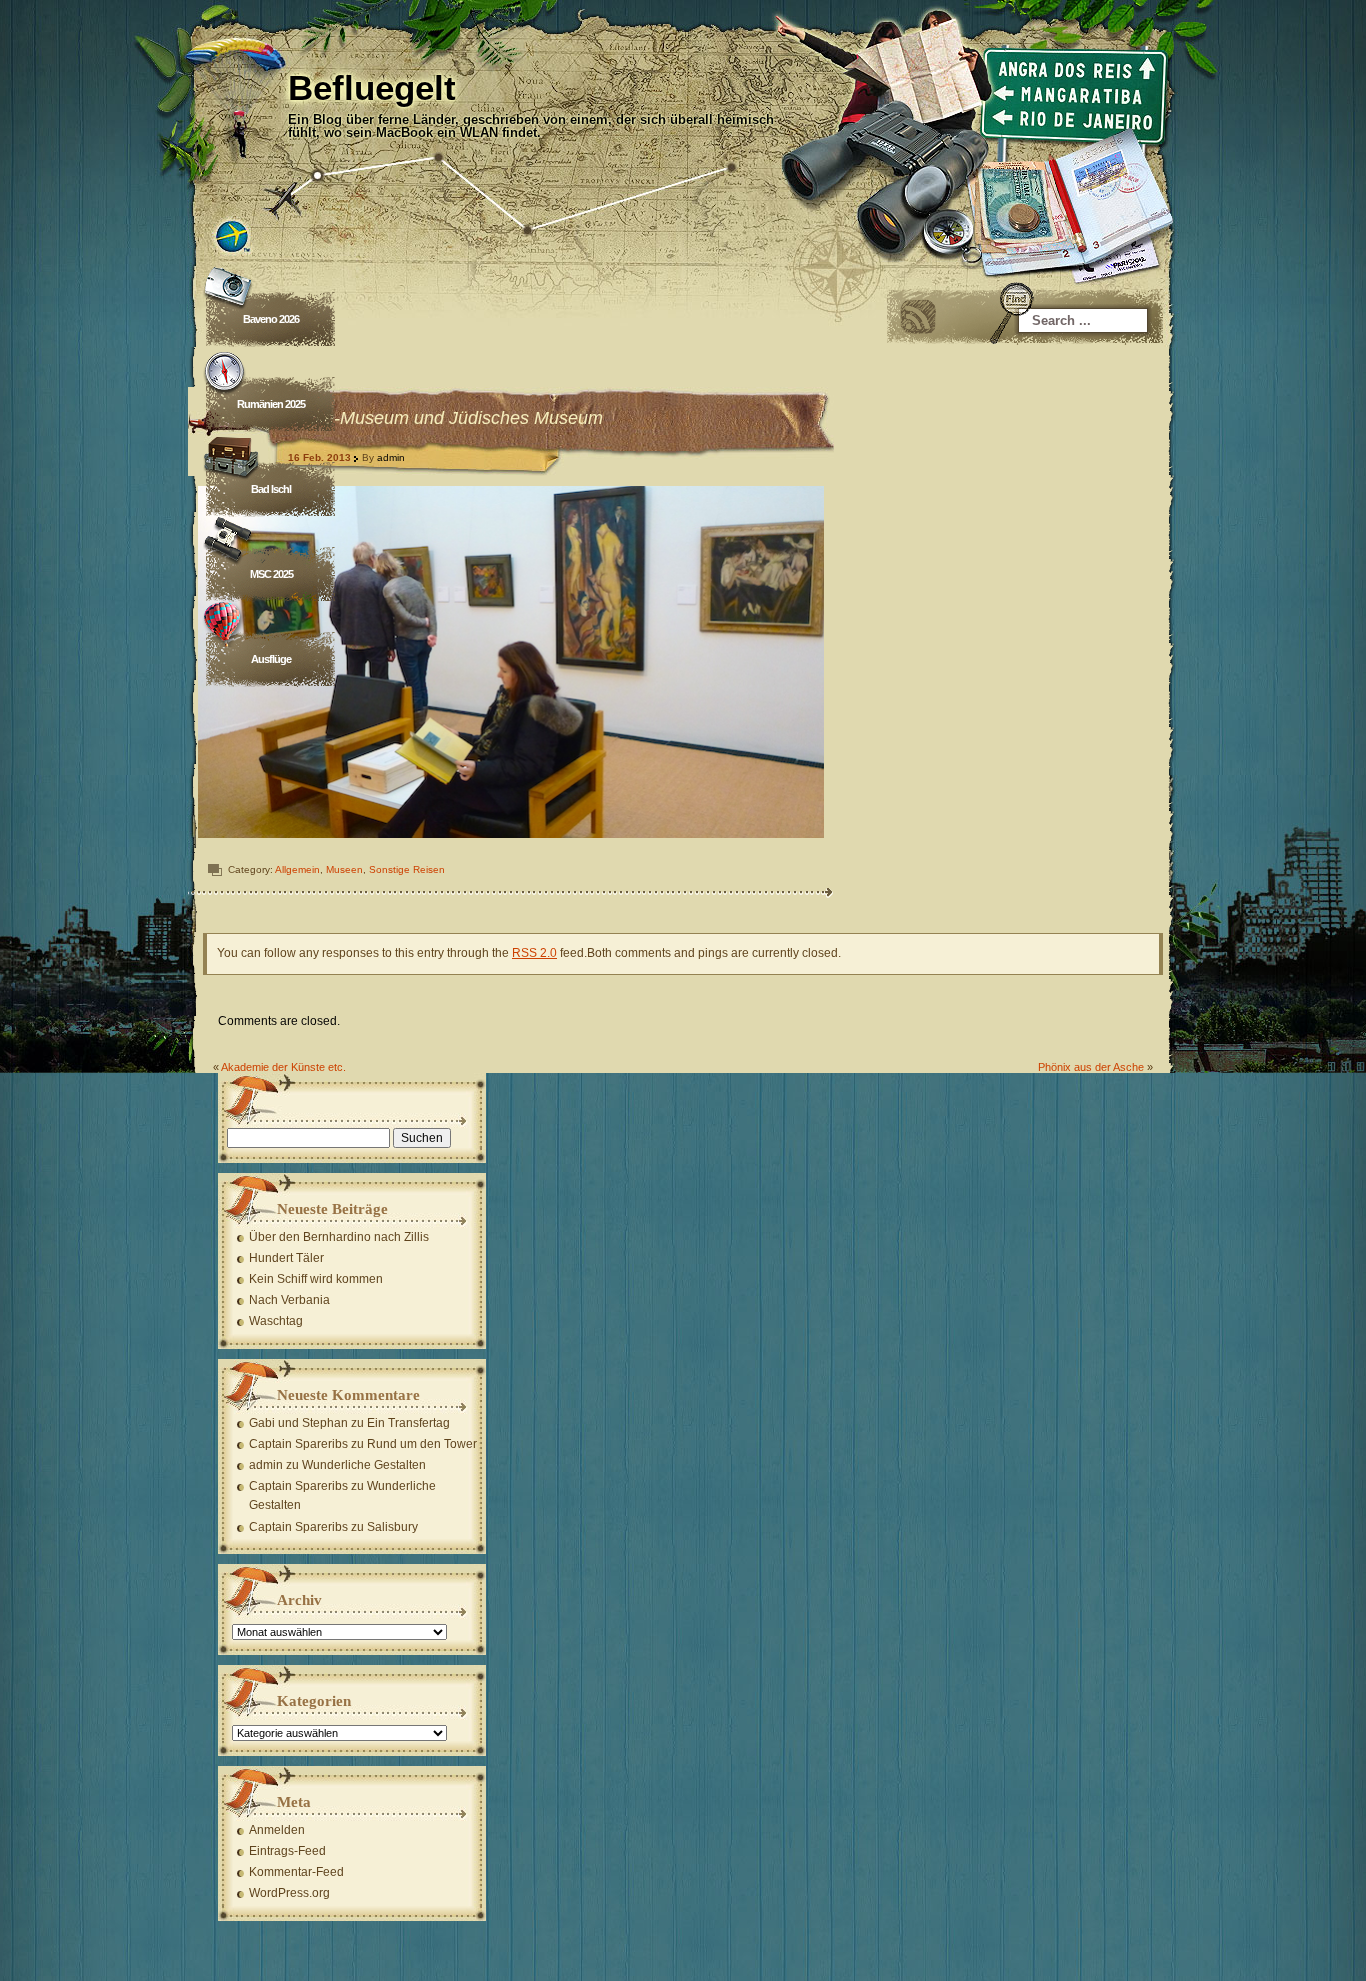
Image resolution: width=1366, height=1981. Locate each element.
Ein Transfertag (408, 1423)
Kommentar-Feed (296, 1872)
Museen (344, 869)
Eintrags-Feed (287, 1851)
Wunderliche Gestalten (364, 1465)
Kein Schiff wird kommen (316, 1279)
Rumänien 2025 (271, 404)
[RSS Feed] (918, 317)
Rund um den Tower (422, 1444)
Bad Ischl (271, 489)
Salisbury (392, 1527)
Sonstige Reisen (407, 869)
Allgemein (297, 869)
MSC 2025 (271, 574)
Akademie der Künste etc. (283, 1067)
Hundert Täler (286, 1258)
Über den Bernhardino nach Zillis (339, 1237)
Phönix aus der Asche (1091, 1067)
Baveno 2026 (271, 319)
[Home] (683, 130)
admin (391, 457)
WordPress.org (289, 1893)
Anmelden (277, 1830)
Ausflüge (271, 659)
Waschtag (276, 1321)
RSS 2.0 (534, 953)
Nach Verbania (289, 1300)
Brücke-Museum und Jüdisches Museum (440, 418)
